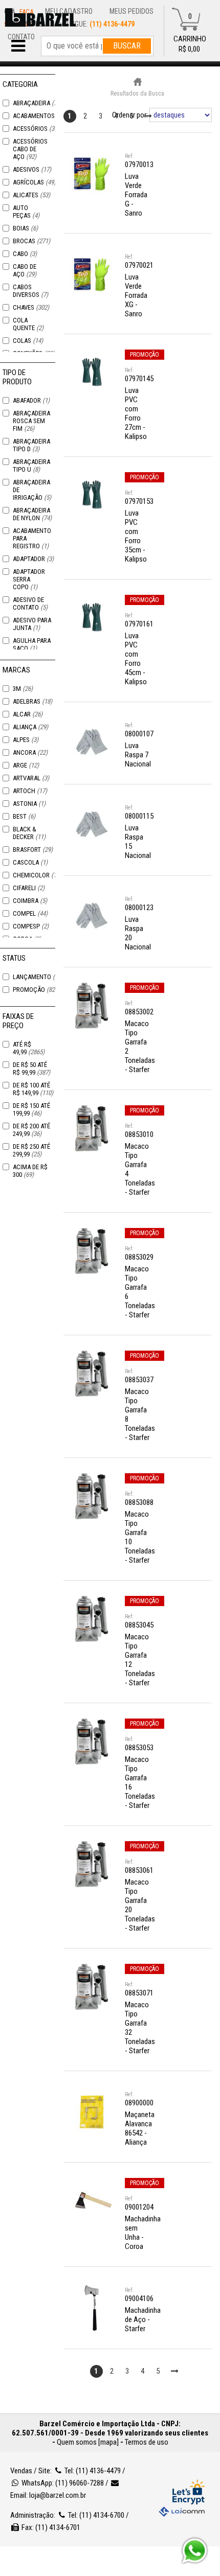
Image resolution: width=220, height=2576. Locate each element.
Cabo (25, 254)
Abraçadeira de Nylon (32, 514)
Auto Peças (26, 212)
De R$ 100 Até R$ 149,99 (33, 1089)
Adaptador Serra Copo (29, 579)
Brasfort (33, 850)
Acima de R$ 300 (30, 1171)
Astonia (29, 804)
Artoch (30, 791)
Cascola (30, 862)
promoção (145, 355)
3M (23, 689)
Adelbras (32, 701)
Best (24, 816)
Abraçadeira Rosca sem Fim (31, 421)
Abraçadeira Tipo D (31, 445)
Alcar (28, 714)
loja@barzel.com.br (58, 2495)
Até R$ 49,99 (29, 1048)
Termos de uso (147, 2442)
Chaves (31, 307)
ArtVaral (31, 778)
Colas (28, 341)
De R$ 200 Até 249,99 (31, 1130)
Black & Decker (29, 833)
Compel (30, 913)
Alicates (31, 195)
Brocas (31, 241)
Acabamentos (40, 116)
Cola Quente (28, 324)
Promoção (36, 990)
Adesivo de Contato (30, 604)
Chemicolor (37, 875)
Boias (25, 228)
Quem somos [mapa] (88, 2442)
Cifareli (29, 888)
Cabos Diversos (30, 291)
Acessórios (36, 129)
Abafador (31, 400)
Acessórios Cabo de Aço (30, 149)
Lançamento (38, 977)
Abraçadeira (37, 103)
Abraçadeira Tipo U (31, 466)
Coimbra (30, 901)
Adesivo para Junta (32, 624)
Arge (26, 765)
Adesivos (32, 169)
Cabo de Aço (25, 270)
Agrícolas (34, 182)
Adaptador (33, 559)
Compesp (31, 926)
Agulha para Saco (32, 644)
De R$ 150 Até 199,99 (31, 1109)
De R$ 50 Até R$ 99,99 (31, 1069)
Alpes (26, 740)
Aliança (30, 727)
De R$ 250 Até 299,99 (31, 1150)
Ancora (30, 752)
